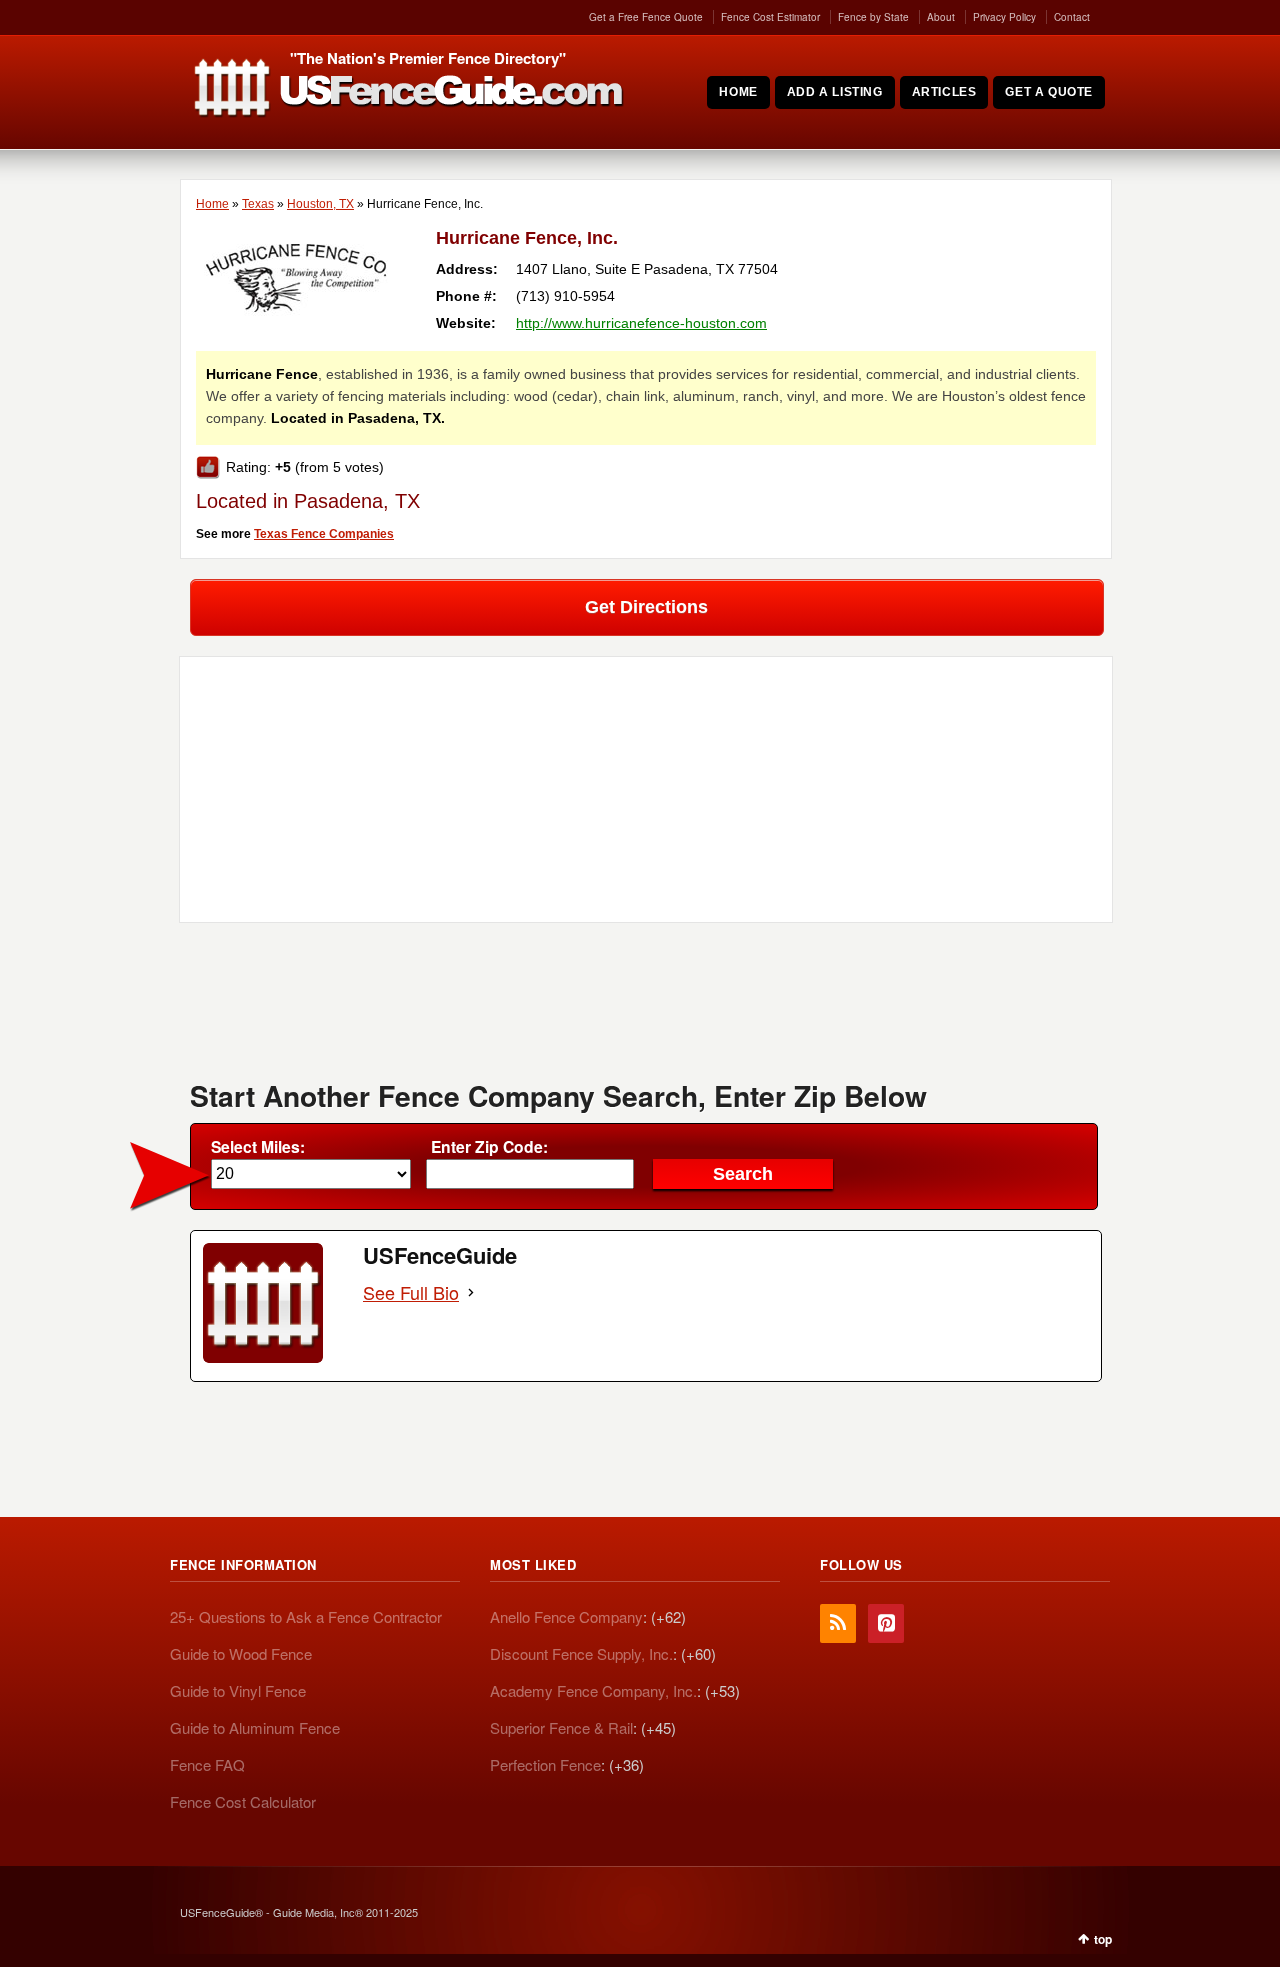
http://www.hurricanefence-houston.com (641, 323)
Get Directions (646, 607)
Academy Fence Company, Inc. (593, 1690)
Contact (1072, 17)
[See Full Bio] (471, 1292)
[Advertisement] (646, 1008)
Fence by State (873, 17)
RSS (838, 1623)
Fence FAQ (207, 1764)
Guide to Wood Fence (241, 1653)
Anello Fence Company (566, 1616)
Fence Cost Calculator (243, 1801)
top (1103, 1939)
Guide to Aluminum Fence (255, 1727)
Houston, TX (320, 204)
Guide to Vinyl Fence (238, 1690)
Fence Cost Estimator (770, 17)
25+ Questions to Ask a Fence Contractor (306, 1616)
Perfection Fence (545, 1764)
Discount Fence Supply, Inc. (581, 1653)
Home (212, 204)
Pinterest (886, 1623)
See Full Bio (411, 1292)
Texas (258, 204)
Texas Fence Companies (324, 534)
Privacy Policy (1004, 17)
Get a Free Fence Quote (646, 17)
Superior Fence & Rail (561, 1727)
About (941, 17)
